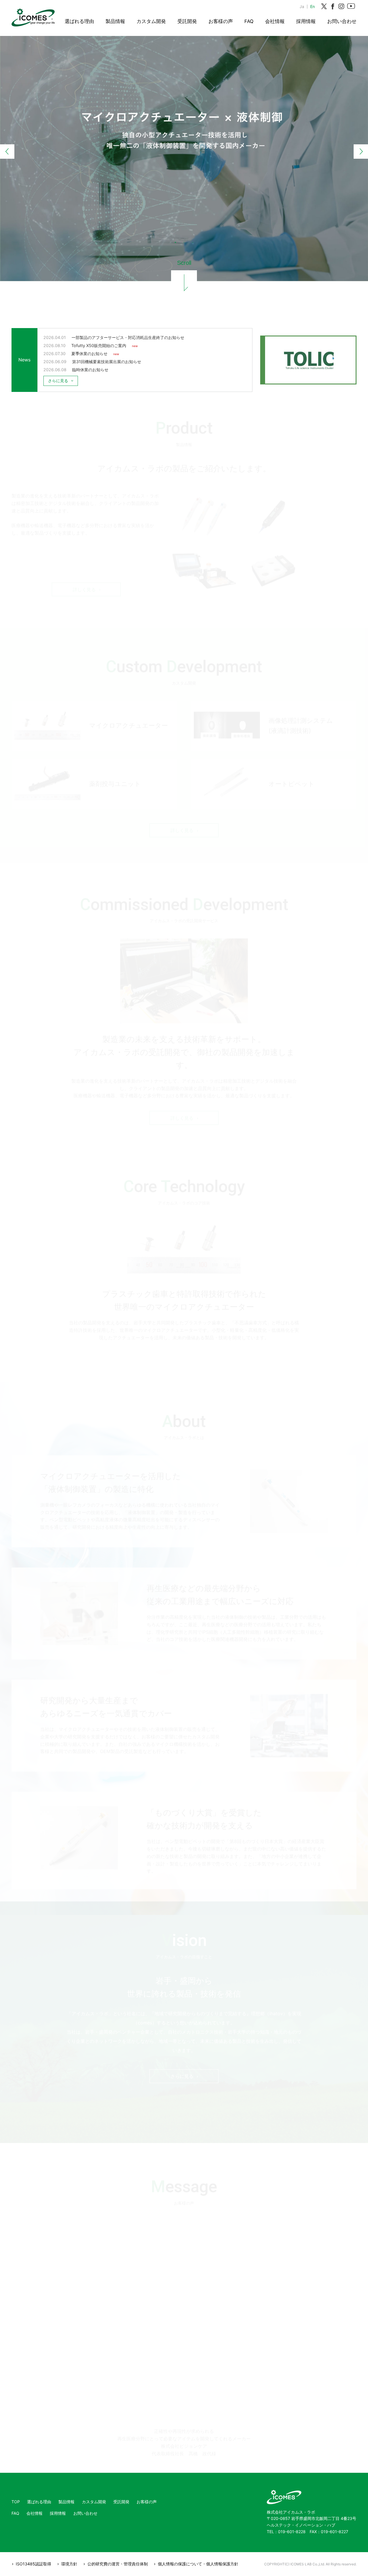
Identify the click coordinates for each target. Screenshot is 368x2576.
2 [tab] (184, 242)
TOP (16, 2502)
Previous (7, 152)
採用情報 (306, 21)
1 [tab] (175, 242)
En (313, 6)
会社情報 (275, 21)
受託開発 (187, 21)
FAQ (249, 21)
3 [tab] (193, 242)
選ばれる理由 (79, 21)
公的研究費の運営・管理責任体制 (118, 2564)
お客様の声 (221, 21)
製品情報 (115, 21)
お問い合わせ (342, 21)
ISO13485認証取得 (33, 2564)
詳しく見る (84, 581)
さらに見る (182, 2065)
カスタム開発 (151, 21)
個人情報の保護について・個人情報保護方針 (198, 2564)
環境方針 (69, 2564)
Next (361, 152)
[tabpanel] (184, 128)
